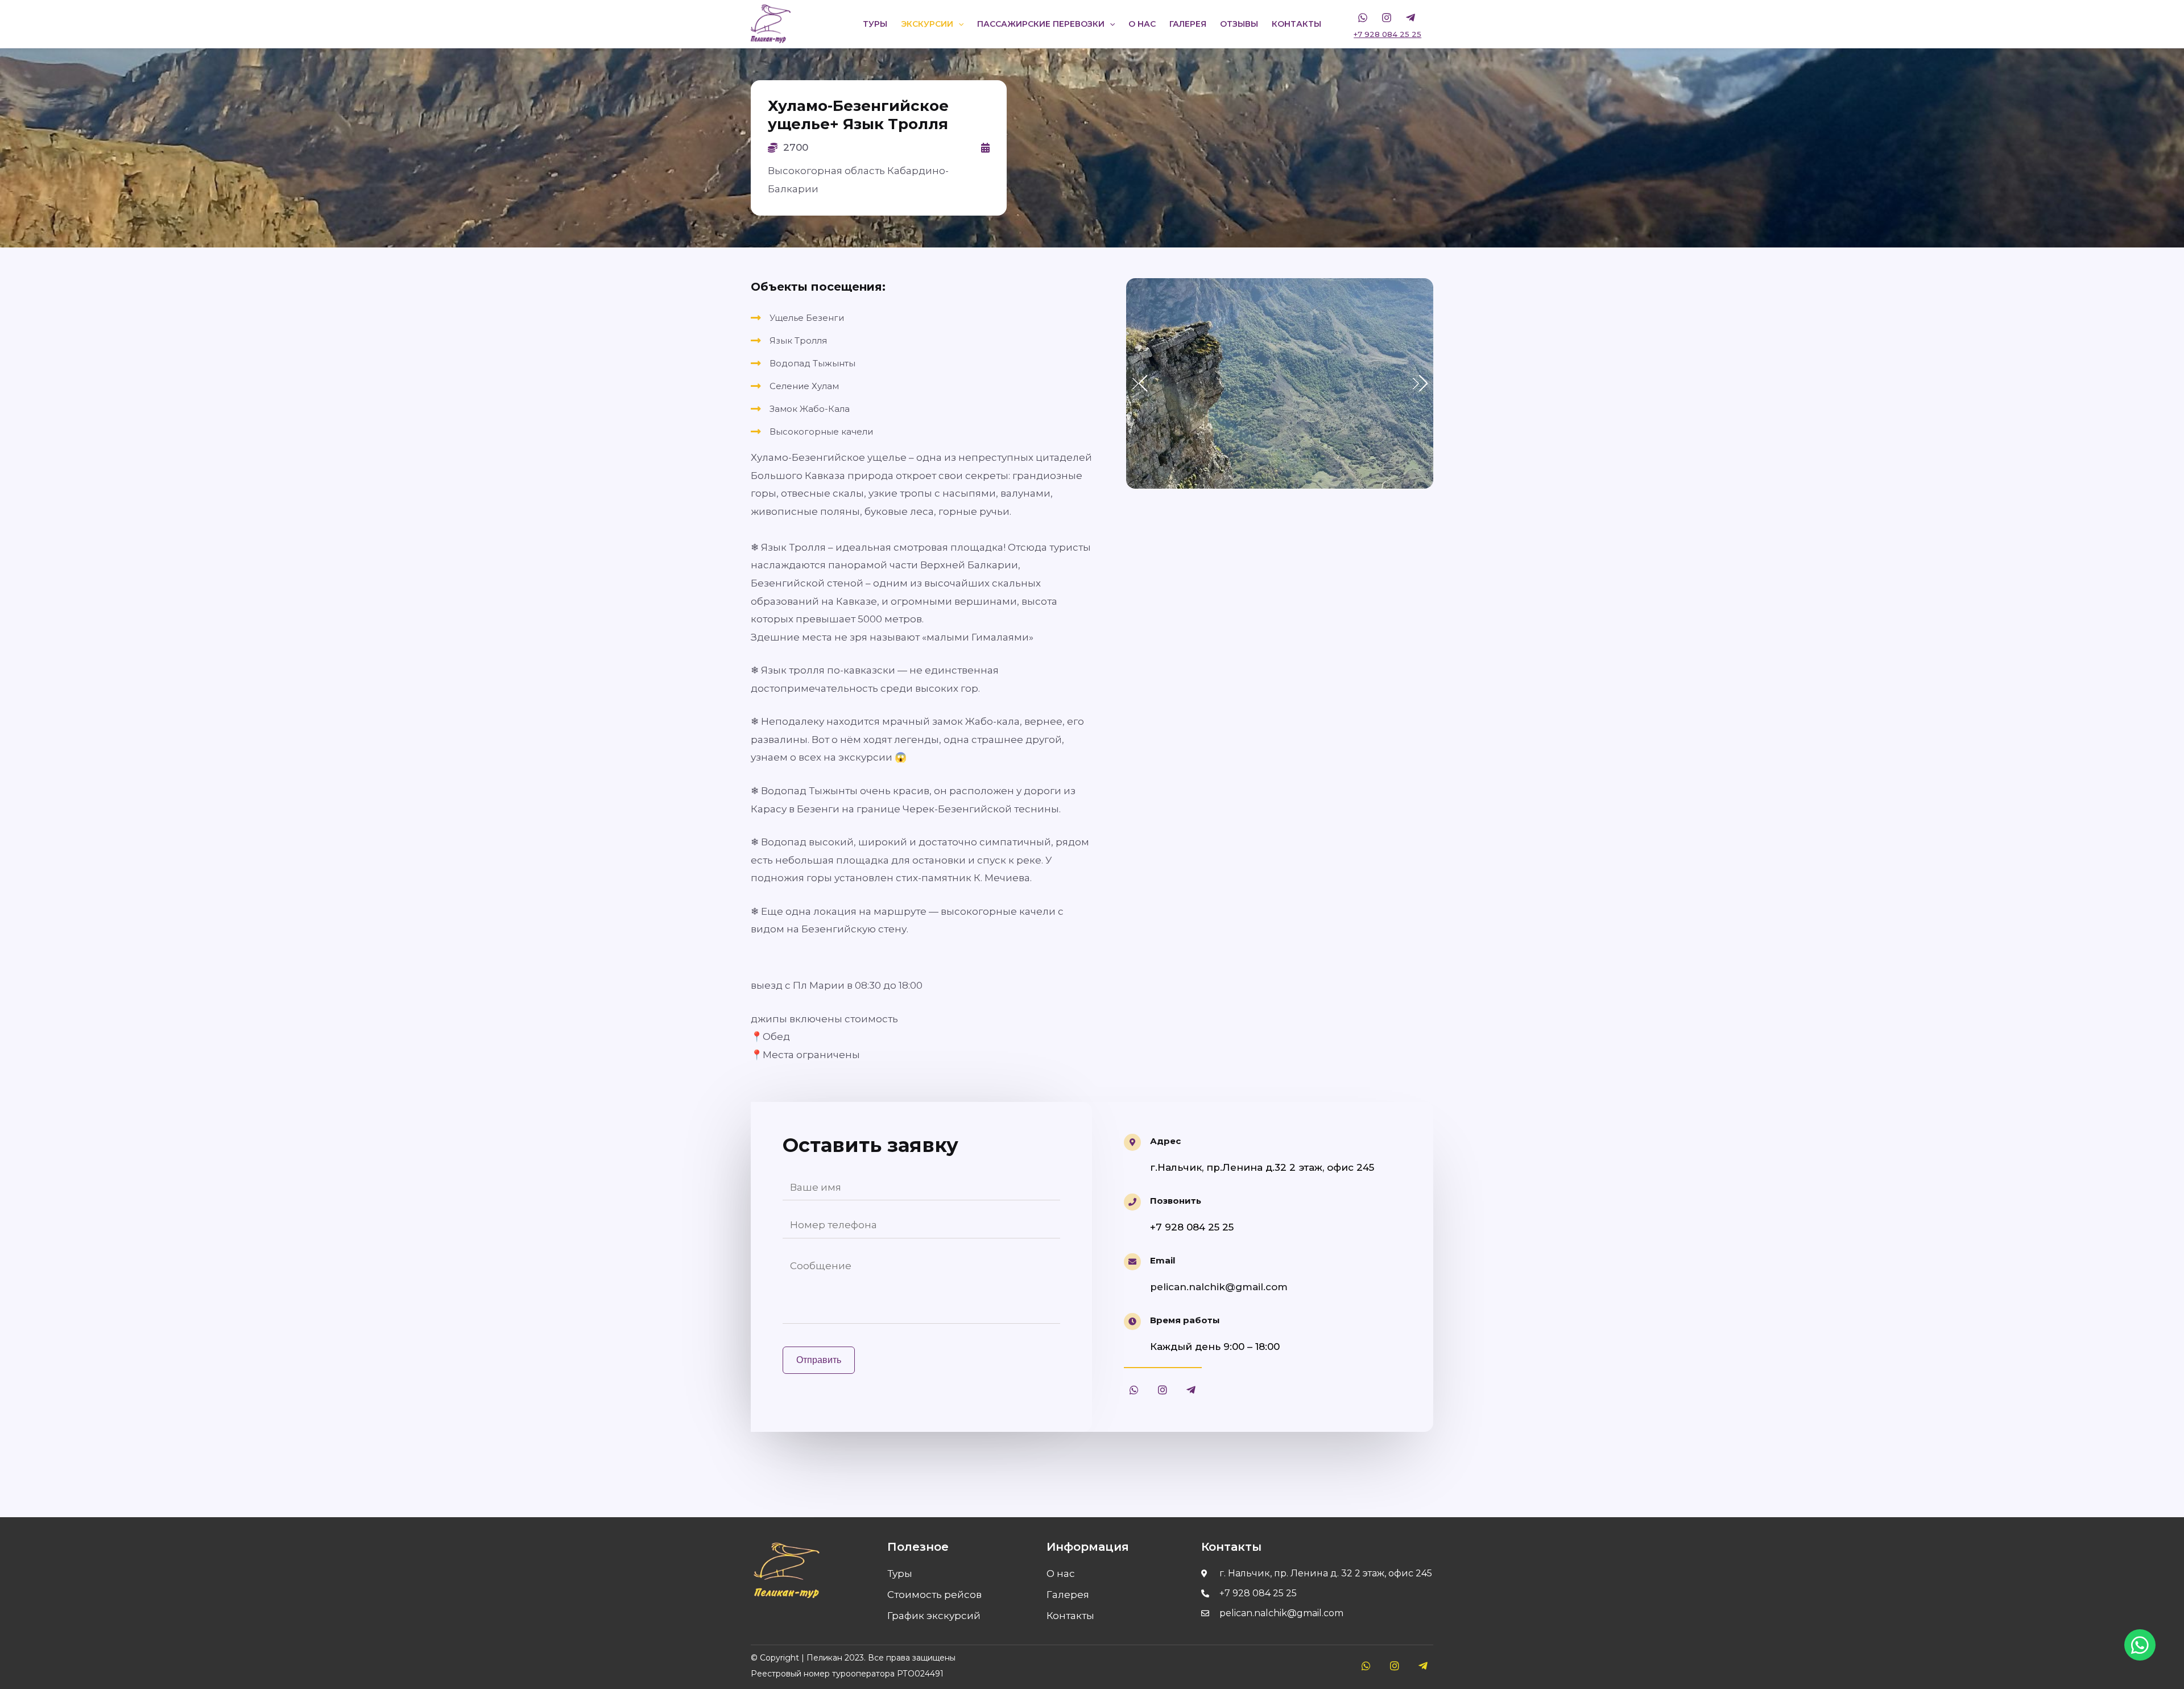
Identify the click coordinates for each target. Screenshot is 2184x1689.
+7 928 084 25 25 (1387, 34)
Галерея (1188, 24)
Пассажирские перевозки (1041, 24)
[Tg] (1410, 18)
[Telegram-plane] (1191, 1390)
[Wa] (1363, 18)
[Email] (1132, 1262)
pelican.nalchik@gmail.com (1219, 1287)
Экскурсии (927, 24)
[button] (1420, 383)
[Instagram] (1387, 18)
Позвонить (1176, 1201)
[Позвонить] (1132, 1202)
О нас (1142, 24)
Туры (875, 24)
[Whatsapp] (1134, 1390)
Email (1163, 1260)
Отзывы (1239, 24)
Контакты (1296, 24)
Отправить (819, 1360)
